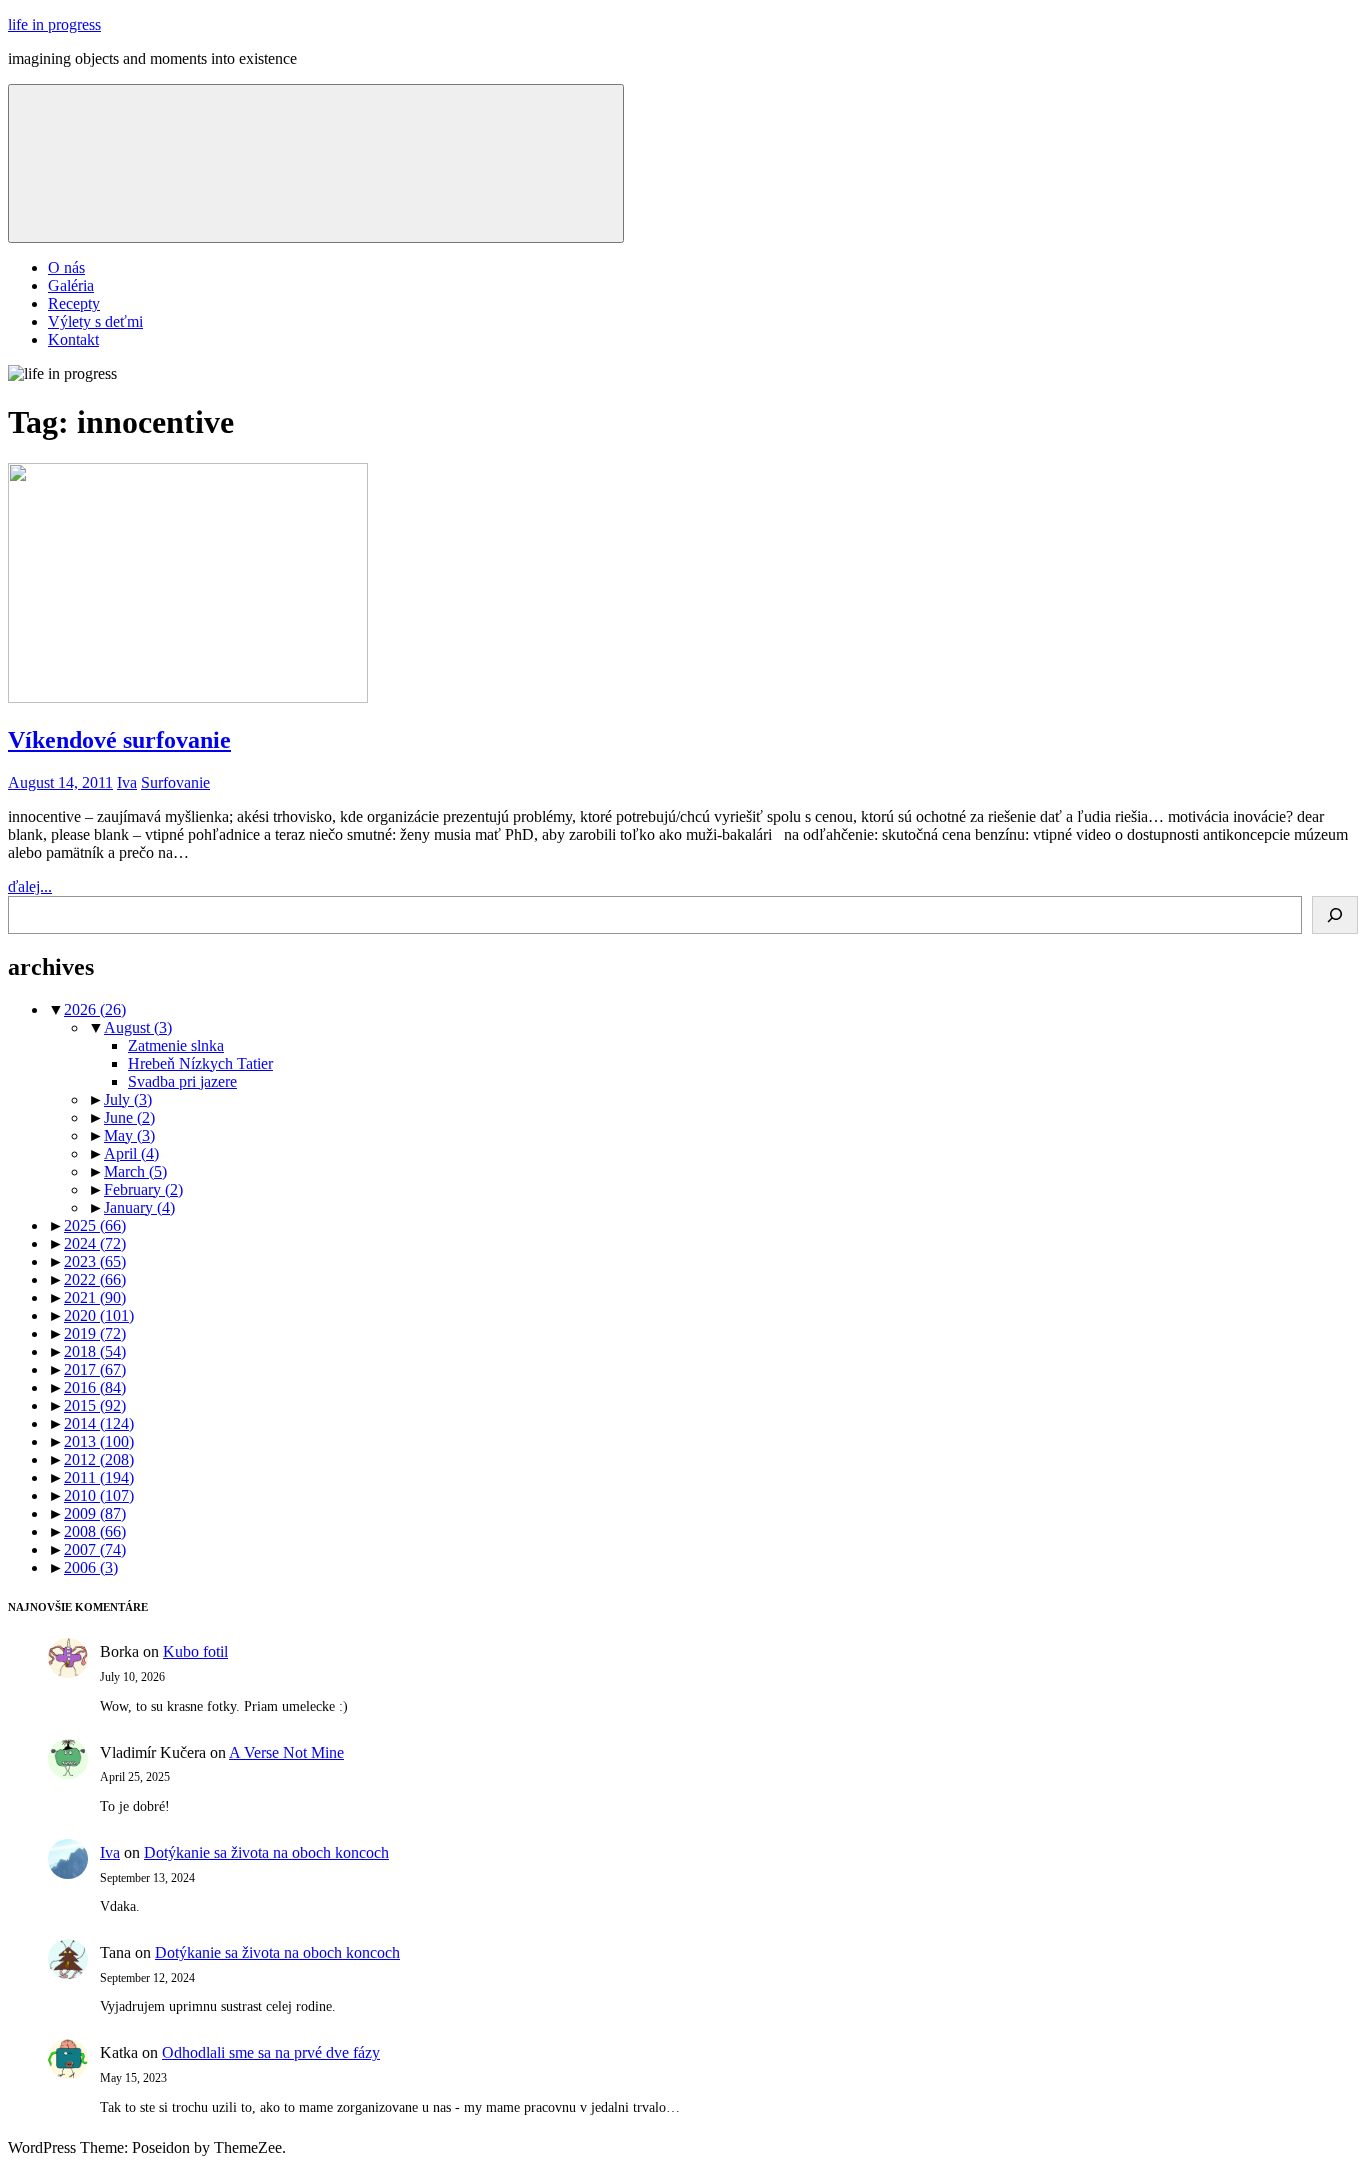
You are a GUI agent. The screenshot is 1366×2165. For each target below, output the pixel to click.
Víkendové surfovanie (119, 740)
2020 (99, 1315)
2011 (99, 1477)
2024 (95, 1243)
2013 (99, 1441)
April (131, 1153)
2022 (95, 1279)
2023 (95, 1261)
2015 (95, 1405)
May (129, 1135)
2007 (95, 1549)
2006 (91, 1567)
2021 (95, 1297)
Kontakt (73, 339)
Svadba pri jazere (182, 1081)
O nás (66, 267)
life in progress (54, 24)
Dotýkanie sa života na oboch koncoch (266, 1852)
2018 (95, 1351)
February (143, 1189)
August (138, 1027)
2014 (99, 1423)
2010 (99, 1495)
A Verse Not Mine (286, 1752)
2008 (95, 1531)
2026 (95, 1009)
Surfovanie (175, 782)
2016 (95, 1387)
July (128, 1099)
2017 (95, 1369)
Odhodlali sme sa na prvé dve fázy (271, 2052)
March (135, 1171)
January (139, 1207)
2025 (95, 1225)
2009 (95, 1513)
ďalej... (30, 886)
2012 (99, 1459)
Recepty (74, 303)
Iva (127, 782)
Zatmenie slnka (176, 1045)
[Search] (1335, 915)
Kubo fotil (195, 1651)
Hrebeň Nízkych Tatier (200, 1063)
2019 (95, 1333)
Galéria (71, 285)
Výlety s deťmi (95, 321)
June (129, 1117)
